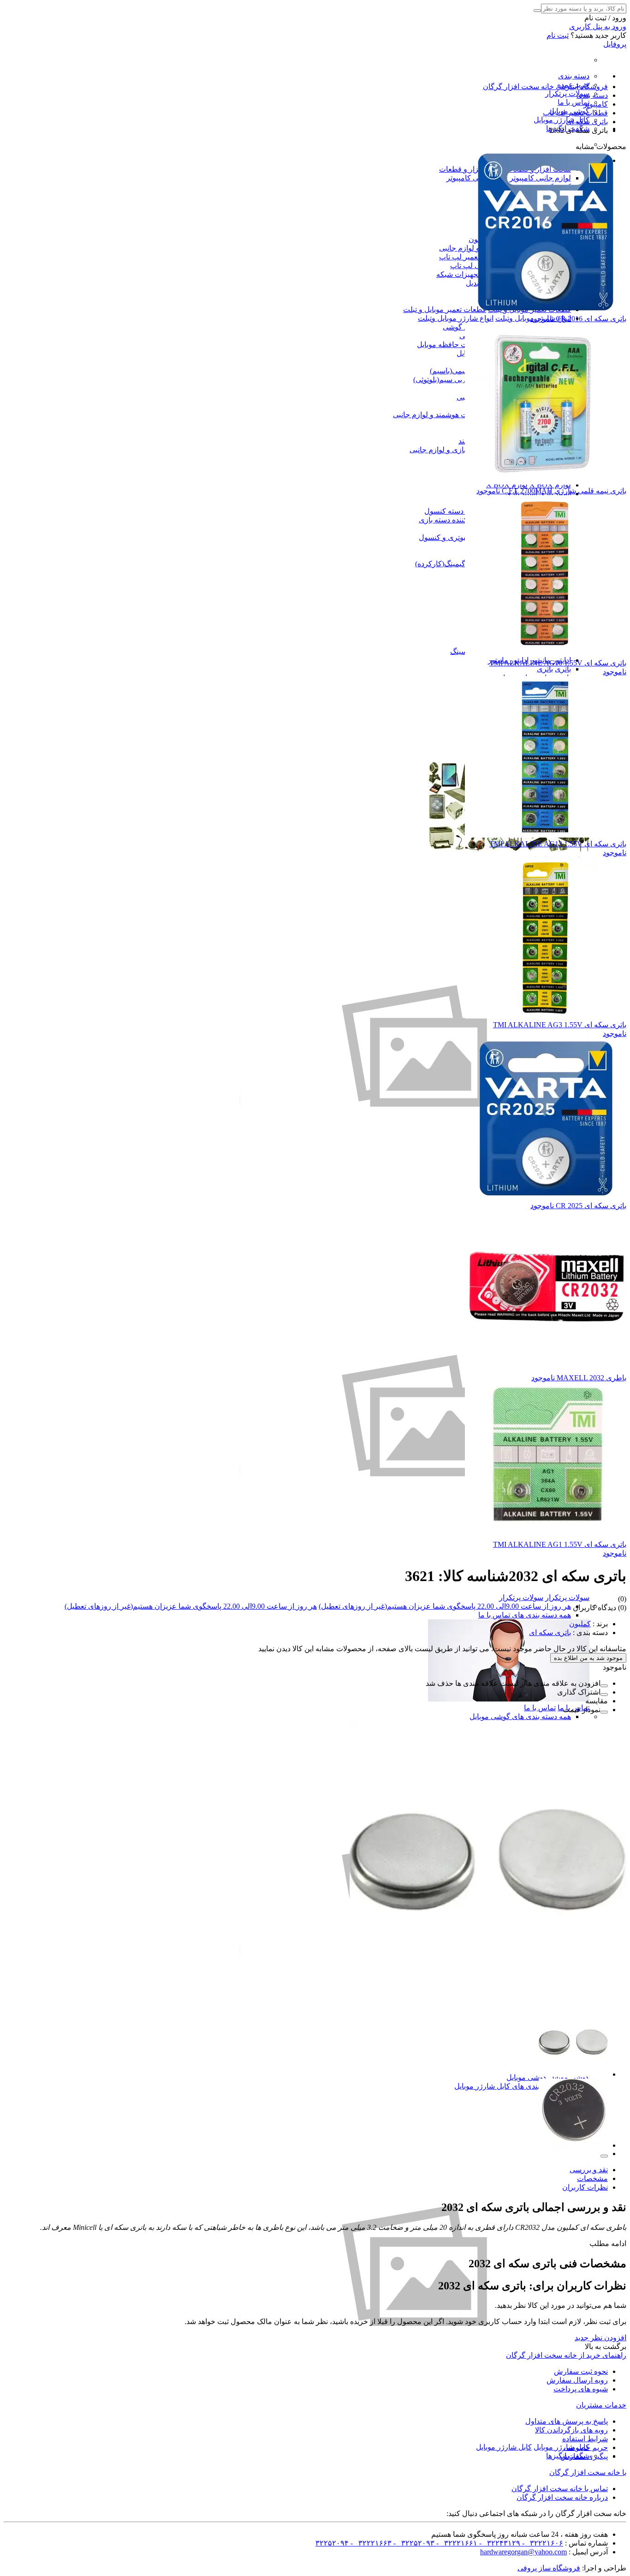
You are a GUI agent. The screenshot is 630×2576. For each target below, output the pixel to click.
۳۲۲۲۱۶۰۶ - (542, 2543)
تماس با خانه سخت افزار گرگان (560, 2489)
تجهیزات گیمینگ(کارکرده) (454, 564)
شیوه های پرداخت (581, 2389)
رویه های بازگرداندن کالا (571, 2430)
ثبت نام (558, 35)
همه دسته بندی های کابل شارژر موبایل (513, 2086)
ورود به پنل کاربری (598, 27)
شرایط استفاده (585, 2439)
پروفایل (615, 44)
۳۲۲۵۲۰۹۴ (332, 2543)
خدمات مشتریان (601, 2405)
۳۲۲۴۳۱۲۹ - (499, 2543)
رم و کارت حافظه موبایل (455, 344)
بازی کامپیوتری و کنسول (456, 537)
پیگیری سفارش (584, 2456)
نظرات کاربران (585, 2187)
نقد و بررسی (589, 2170)
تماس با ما (574, 102)
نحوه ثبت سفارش (581, 2371)
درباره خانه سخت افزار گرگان (562, 2497)
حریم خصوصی (585, 2447)
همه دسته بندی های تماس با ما (525, 1615)
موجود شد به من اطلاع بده (588, 1658)
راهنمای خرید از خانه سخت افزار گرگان (566, 2355)
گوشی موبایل (527, 2077)
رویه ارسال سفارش (577, 2380)
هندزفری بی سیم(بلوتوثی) (452, 380)
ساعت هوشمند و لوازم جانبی (437, 415)
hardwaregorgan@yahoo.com (523, 2552)
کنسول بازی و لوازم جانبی (449, 450)
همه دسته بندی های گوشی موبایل (520, 1716)
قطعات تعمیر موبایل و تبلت (445, 309)
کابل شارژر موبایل (562, 120)
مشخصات (592, 2178)
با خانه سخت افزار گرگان (588, 2472)
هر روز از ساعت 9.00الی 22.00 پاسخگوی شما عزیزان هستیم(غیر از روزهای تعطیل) (445, 1606)
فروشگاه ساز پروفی (549, 2568)
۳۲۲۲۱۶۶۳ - (370, 2543)
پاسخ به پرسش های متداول (567, 2421)
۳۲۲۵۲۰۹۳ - (413, 2543)
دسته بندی (574, 76)
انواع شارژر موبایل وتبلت (456, 318)
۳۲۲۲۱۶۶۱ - (456, 2543)
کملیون (580, 1624)
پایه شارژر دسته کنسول (461, 511)
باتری (563, 669)
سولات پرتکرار (567, 93)
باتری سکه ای (550, 1632)
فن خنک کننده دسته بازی (456, 520)
